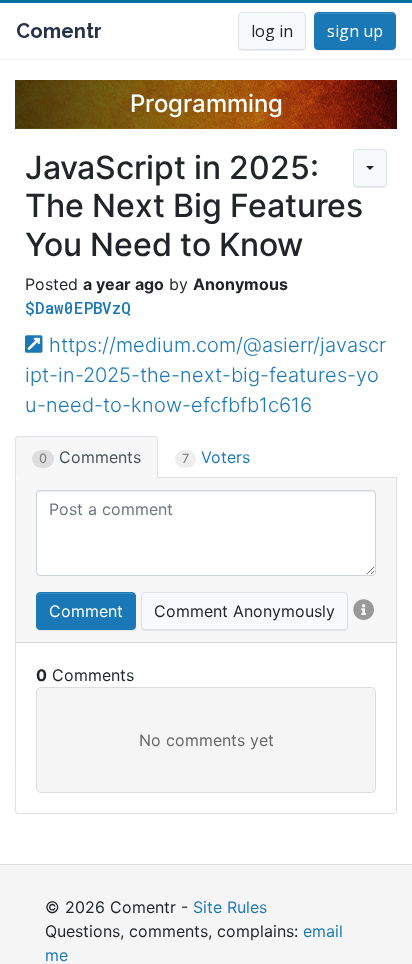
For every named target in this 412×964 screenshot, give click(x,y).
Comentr (59, 31)
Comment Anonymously (244, 611)
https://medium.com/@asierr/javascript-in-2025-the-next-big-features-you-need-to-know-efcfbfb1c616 (205, 375)
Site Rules (230, 907)
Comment (86, 611)
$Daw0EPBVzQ (78, 307)
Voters (216, 457)
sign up (355, 31)
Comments (90, 457)
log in (272, 31)
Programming (206, 103)
